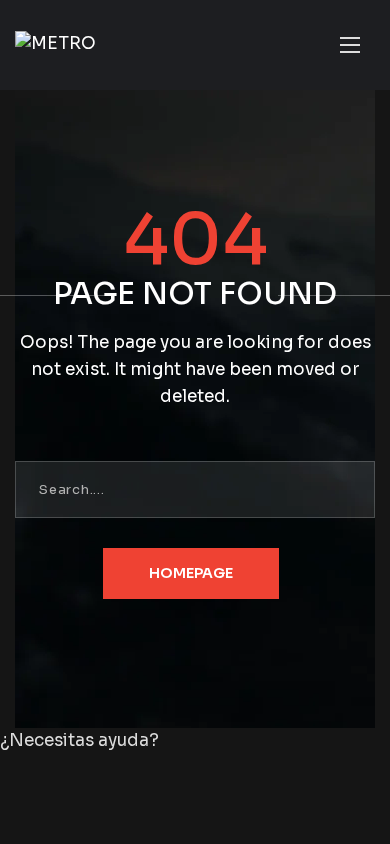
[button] (195, 741)
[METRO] (55, 44)
